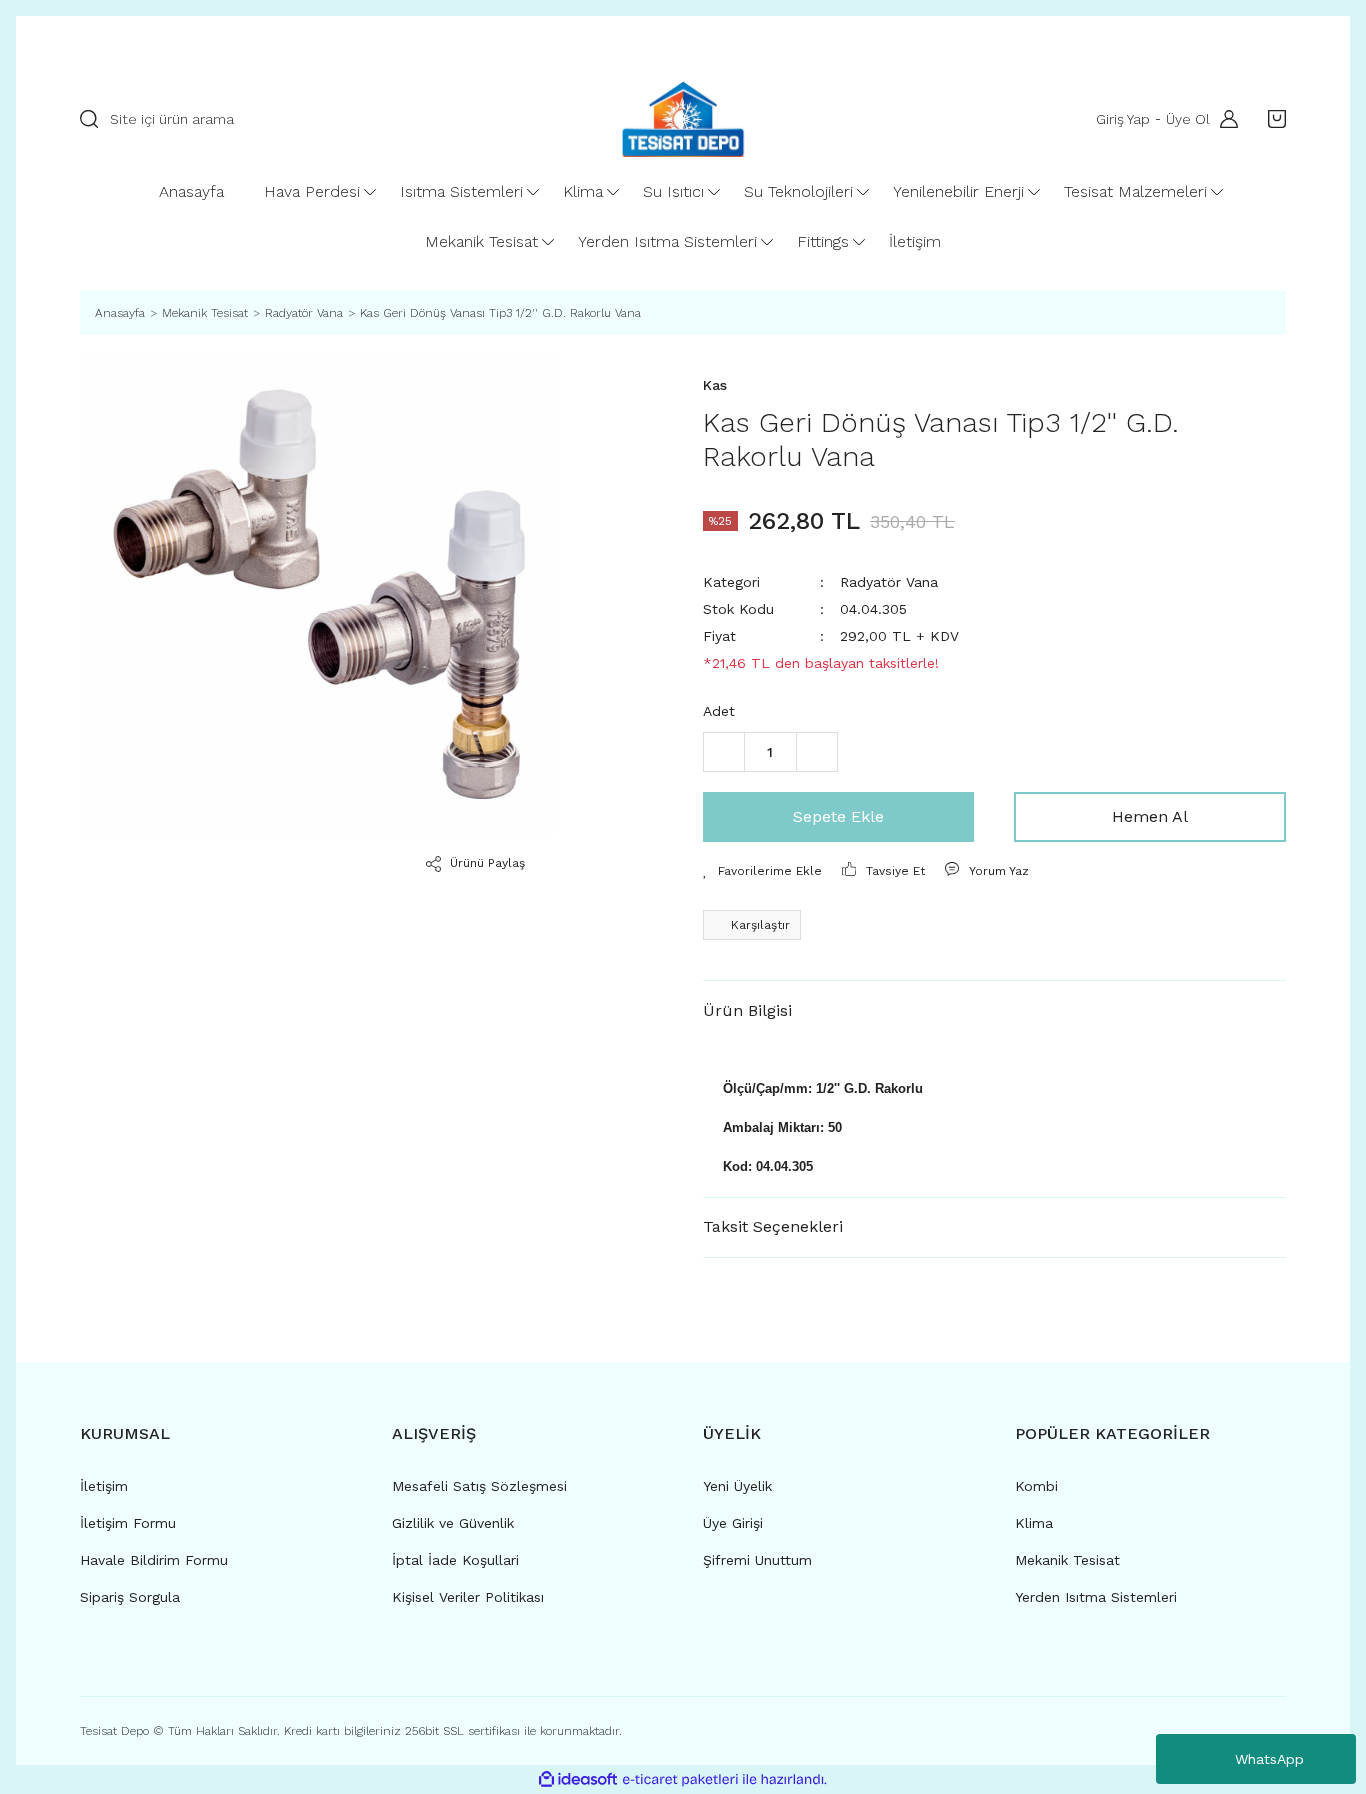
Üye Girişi (733, 1523)
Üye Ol (1188, 119)
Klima (1034, 1523)
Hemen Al (1150, 816)
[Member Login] (1224, 119)
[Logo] (683, 119)
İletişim (104, 1486)
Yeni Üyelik (737, 1486)
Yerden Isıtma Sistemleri (1096, 1597)
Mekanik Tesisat (1067, 1560)
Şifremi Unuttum (757, 1560)
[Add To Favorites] (762, 871)
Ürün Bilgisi (747, 1010)
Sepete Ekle (838, 816)
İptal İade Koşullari (455, 1560)
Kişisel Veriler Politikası (468, 1597)
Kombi (1036, 1486)
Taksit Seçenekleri (773, 1226)
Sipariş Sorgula (130, 1597)
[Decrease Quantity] (724, 752)
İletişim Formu (128, 1523)
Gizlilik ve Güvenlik (453, 1523)
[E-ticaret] (680, 1780)
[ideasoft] (578, 1779)
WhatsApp (1269, 1759)
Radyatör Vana (889, 582)
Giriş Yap (1123, 119)
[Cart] (1272, 119)
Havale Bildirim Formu (154, 1560)
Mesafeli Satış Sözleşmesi (479, 1486)
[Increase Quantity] (817, 752)
